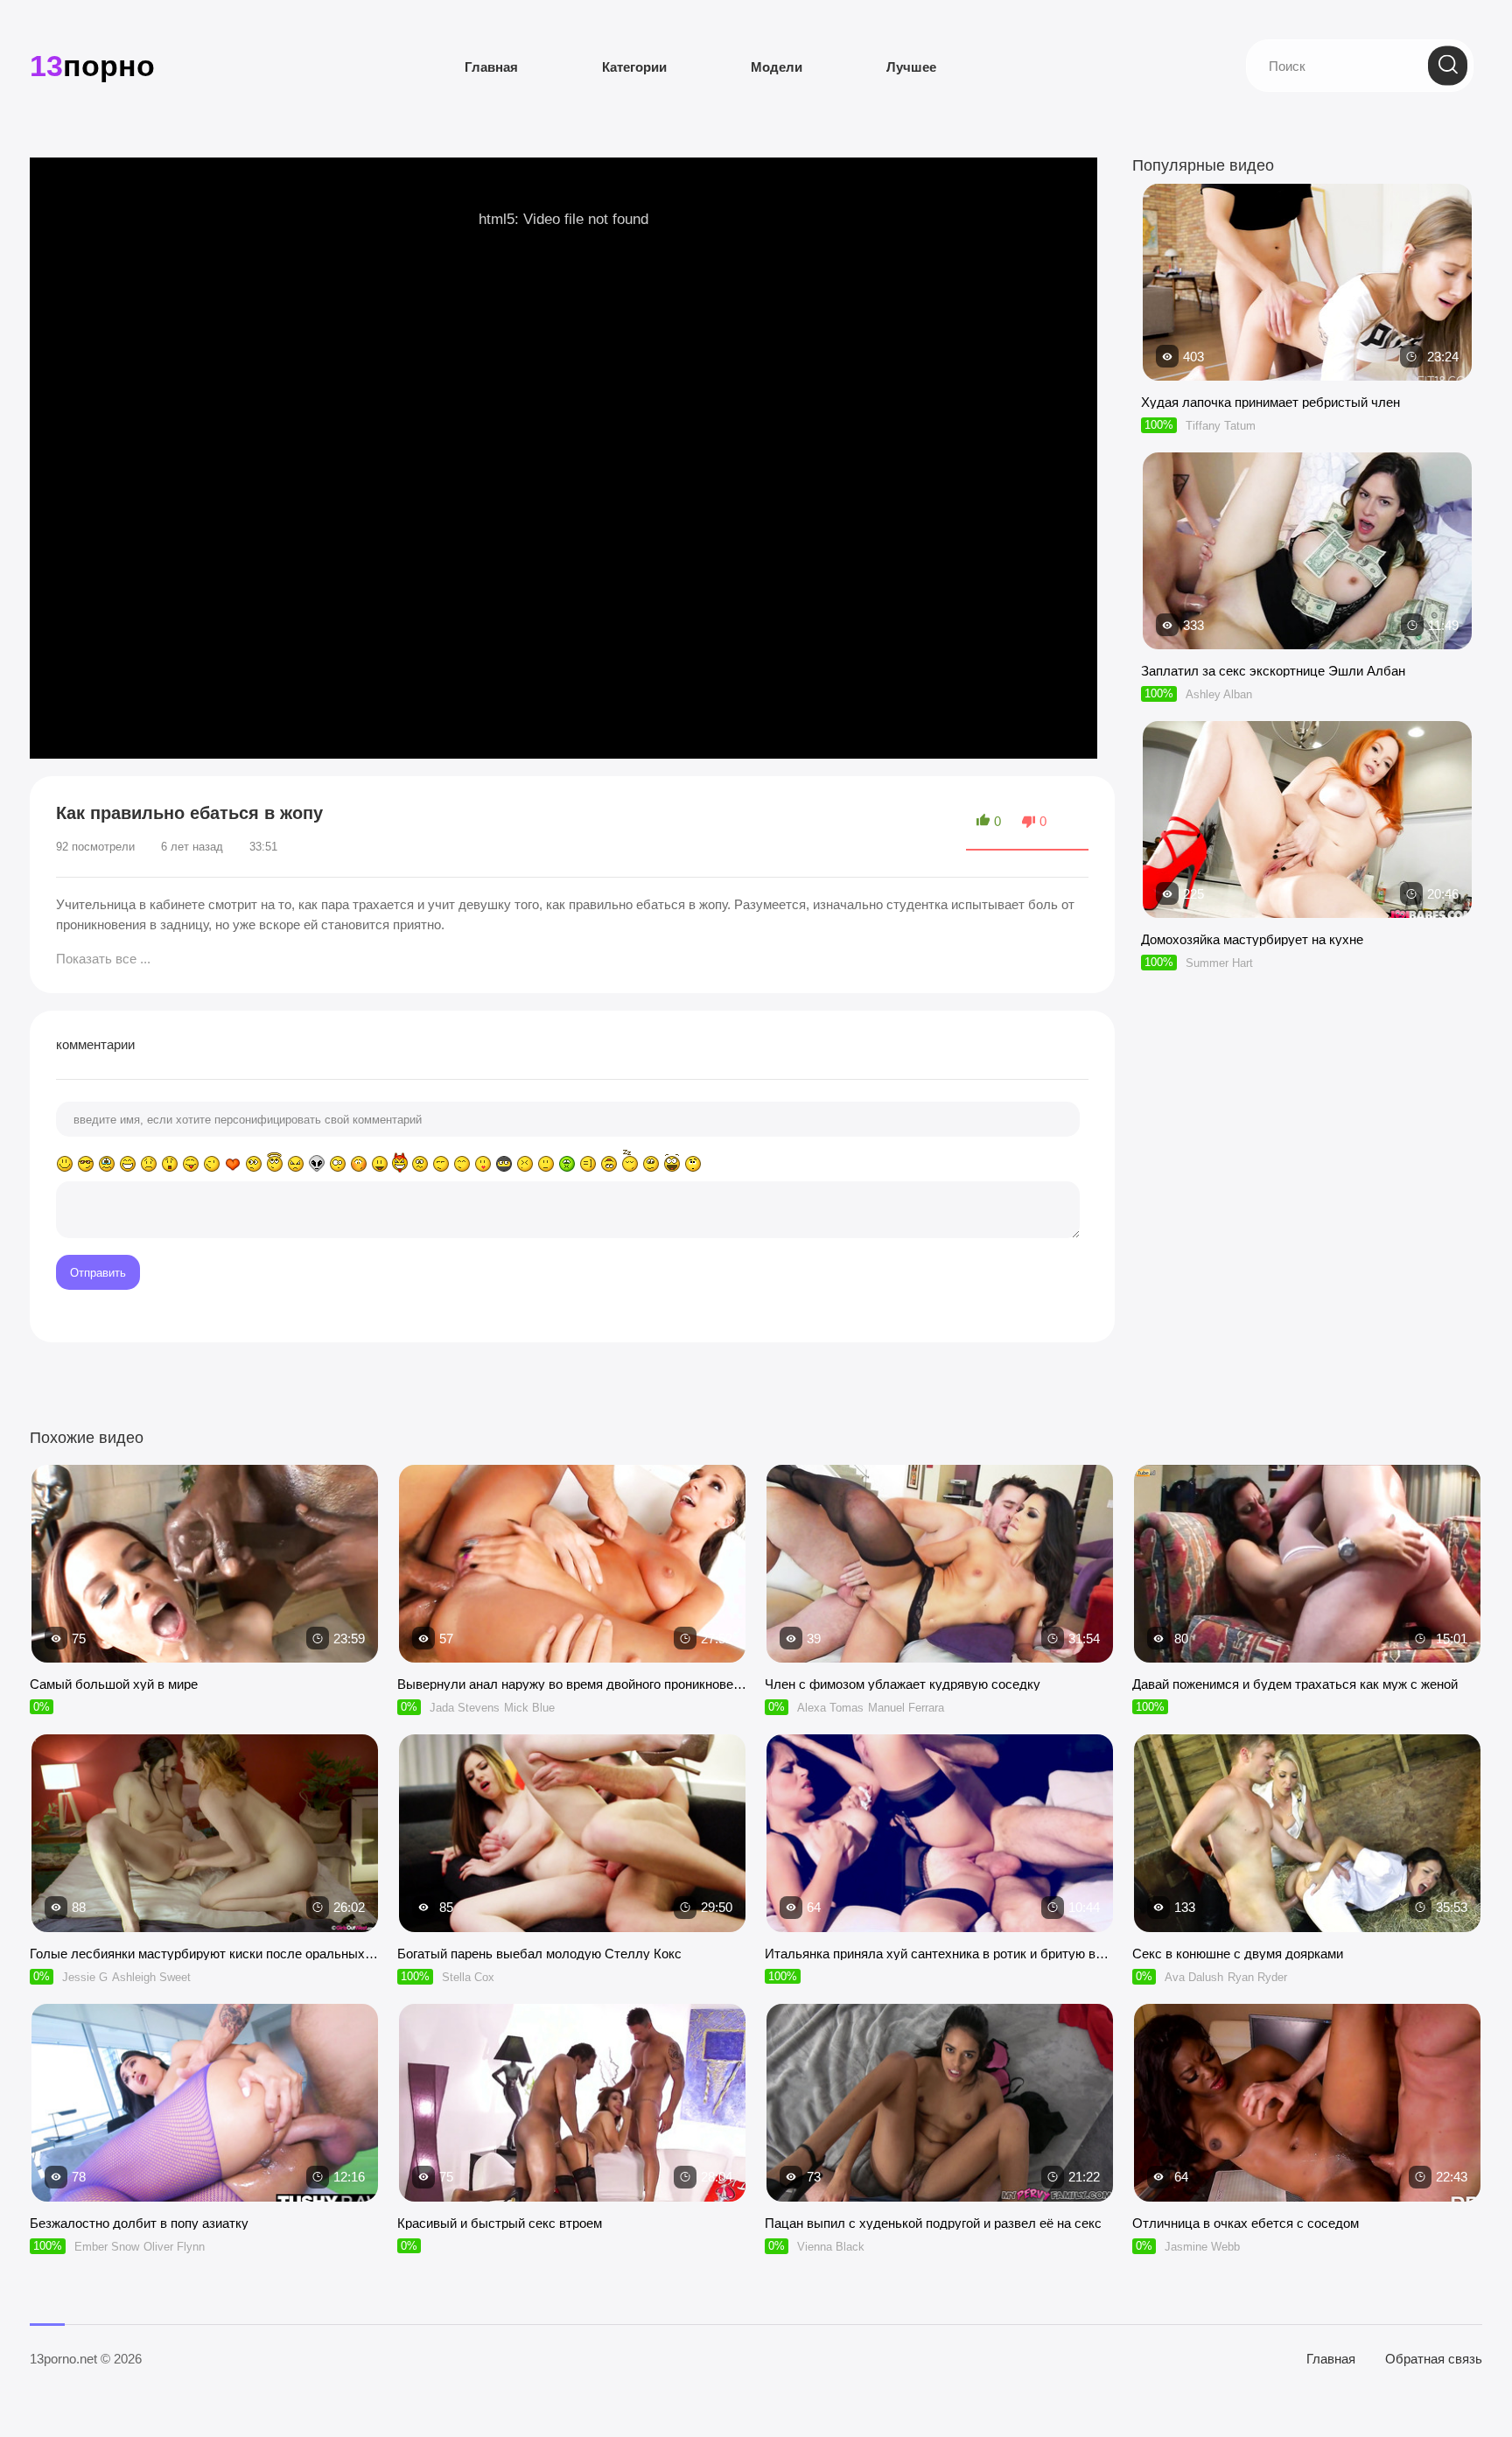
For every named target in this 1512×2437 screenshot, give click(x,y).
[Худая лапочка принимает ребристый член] (1307, 372)
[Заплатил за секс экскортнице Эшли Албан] (1307, 641)
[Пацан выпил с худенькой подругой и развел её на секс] (940, 2103)
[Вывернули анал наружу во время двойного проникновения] (572, 1564)
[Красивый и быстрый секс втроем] (572, 2103)
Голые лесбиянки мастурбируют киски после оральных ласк (205, 1954)
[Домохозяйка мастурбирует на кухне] (1307, 910)
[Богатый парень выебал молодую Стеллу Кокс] (572, 1833)
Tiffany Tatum (1221, 426)
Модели (777, 67)
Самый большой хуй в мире (114, 1684)
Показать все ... (103, 959)
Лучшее (911, 67)
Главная (491, 67)
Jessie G (85, 1977)
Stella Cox (468, 1977)
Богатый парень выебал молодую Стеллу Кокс (539, 1954)
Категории (634, 67)
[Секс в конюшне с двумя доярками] (1307, 1833)
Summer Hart (1219, 963)
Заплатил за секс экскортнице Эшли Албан (1273, 671)
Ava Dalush (1194, 1977)
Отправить (98, 1273)
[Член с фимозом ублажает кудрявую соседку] (940, 1564)
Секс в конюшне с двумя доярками (1238, 1954)
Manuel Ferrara (906, 1708)
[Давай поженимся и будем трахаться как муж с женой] (1307, 1564)
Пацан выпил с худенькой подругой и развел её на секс (933, 2223)
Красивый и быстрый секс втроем (500, 2223)
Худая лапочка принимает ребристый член (1270, 402)
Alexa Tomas (830, 1708)
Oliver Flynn (174, 2247)
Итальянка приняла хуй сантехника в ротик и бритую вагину (940, 1954)
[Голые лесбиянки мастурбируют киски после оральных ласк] (205, 1833)
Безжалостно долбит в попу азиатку (139, 2223)
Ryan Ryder (1257, 1977)
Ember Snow (107, 2247)
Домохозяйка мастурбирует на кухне (1252, 939)
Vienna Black (831, 2247)
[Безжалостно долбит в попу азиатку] (205, 2103)
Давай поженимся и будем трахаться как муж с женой (1295, 1684)
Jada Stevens (465, 1708)
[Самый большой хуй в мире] (205, 1564)
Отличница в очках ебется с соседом (1246, 2223)
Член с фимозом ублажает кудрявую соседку (903, 1684)
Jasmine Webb (1202, 2247)
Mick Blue (529, 1708)
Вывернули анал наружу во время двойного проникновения (572, 1684)
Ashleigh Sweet (151, 1977)
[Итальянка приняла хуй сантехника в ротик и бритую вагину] (940, 1833)
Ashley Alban (1219, 694)
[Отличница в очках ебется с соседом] (1307, 2103)
